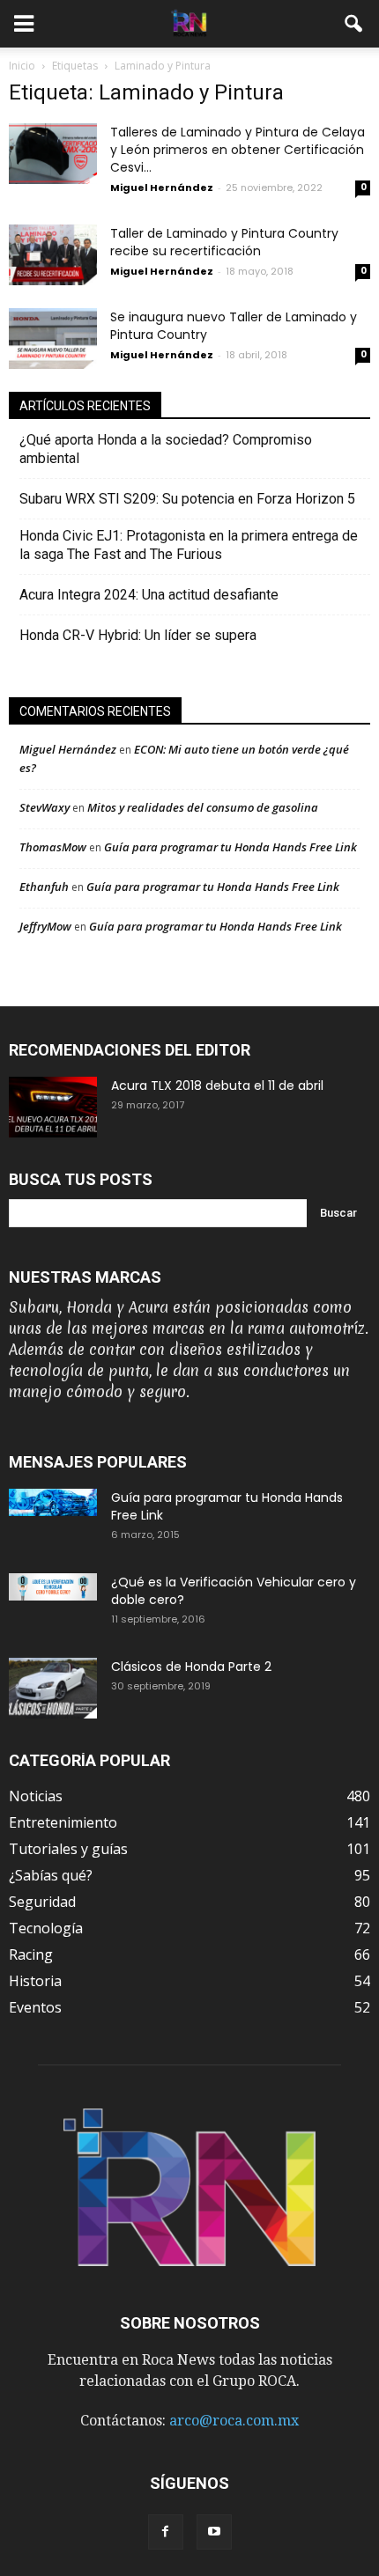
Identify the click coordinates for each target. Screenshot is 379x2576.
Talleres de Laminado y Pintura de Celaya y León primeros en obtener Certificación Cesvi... (238, 150)
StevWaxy (45, 807)
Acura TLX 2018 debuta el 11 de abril (217, 1086)
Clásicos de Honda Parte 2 (191, 1667)
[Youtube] (214, 2532)
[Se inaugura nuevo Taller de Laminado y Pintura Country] (53, 339)
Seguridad (42, 1902)
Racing (31, 1954)
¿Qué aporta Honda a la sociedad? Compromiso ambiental (166, 449)
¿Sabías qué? (51, 1875)
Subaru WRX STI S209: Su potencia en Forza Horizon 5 (187, 499)
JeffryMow (45, 926)
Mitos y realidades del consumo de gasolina (203, 807)
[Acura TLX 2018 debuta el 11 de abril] (53, 1107)
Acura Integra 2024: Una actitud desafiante (149, 595)
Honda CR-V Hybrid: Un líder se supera (138, 635)
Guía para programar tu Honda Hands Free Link (230, 847)
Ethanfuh (44, 887)
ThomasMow (53, 847)
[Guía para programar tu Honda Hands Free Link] (53, 1502)
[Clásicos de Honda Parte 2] (53, 1688)
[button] (354, 24)
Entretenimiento (63, 1822)
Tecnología (46, 1928)
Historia (35, 1981)
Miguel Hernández (162, 188)
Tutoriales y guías (68, 1849)
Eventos (35, 2007)
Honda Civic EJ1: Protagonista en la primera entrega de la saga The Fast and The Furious (189, 545)
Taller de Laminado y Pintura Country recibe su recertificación (224, 242)
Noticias (36, 1796)
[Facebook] (166, 2532)
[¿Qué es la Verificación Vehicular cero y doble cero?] (53, 1587)
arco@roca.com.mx (234, 2421)
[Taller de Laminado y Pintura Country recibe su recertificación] (53, 255)
